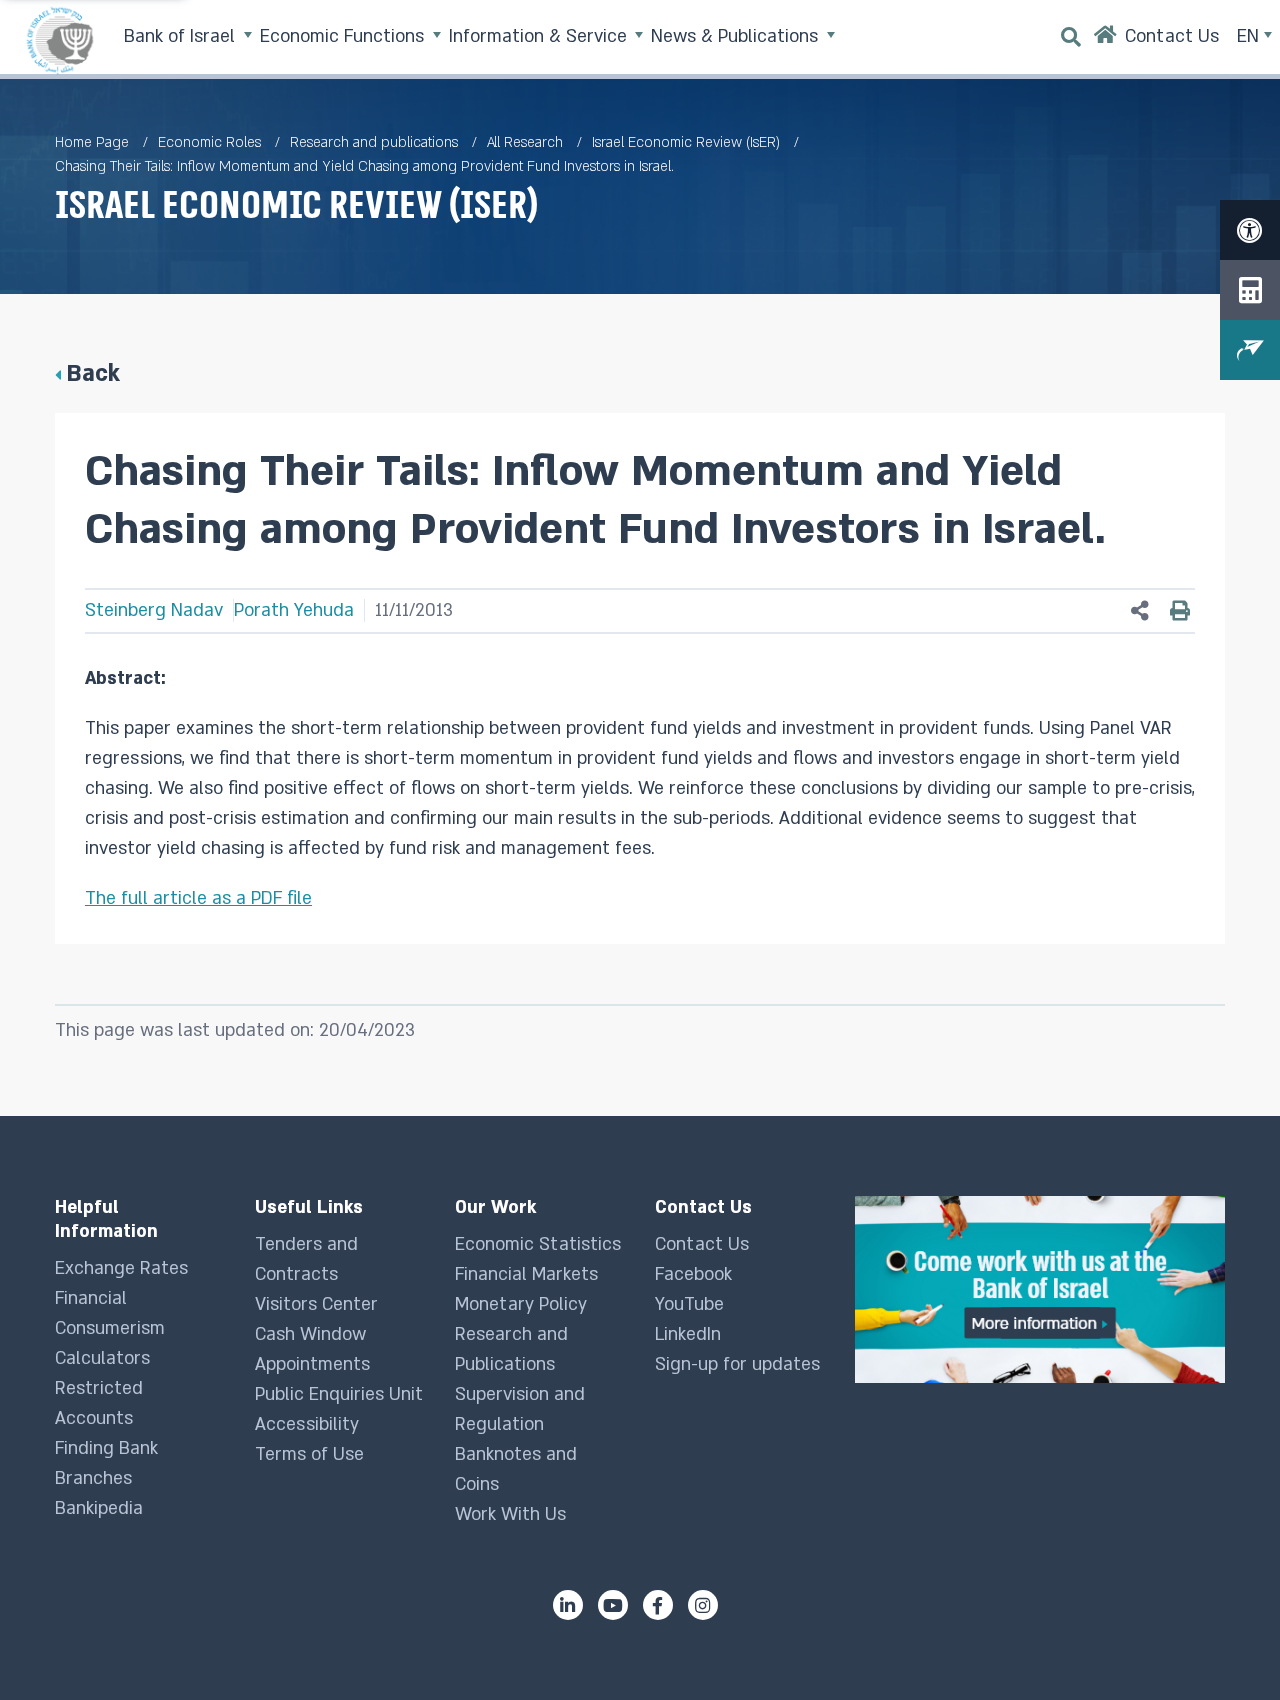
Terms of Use (309, 1454)
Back (93, 373)
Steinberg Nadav (154, 610)
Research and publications (374, 142)
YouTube (689, 1304)
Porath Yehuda (294, 610)
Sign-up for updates (737, 1364)
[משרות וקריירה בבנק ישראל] (1040, 1289)
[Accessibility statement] (1250, 230)
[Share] (1140, 611)
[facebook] (658, 1605)
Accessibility (307, 1424)
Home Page (92, 142)
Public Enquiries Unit (339, 1394)
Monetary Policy (521, 1304)
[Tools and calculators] (1250, 290)
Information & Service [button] (540, 36)
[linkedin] (568, 1605)
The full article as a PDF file (198, 898)
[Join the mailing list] (1250, 350)
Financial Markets (526, 1274)
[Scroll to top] (1225, 1645)
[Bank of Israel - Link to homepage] (60, 40)
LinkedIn (688, 1334)
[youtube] (613, 1605)
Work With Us (510, 1514)
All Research (525, 142)
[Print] (1180, 611)
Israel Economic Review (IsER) (686, 142)
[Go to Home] (1105, 39)
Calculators (102, 1358)
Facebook (693, 1274)
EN (1250, 36)
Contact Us (702, 1244)
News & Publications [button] (737, 36)
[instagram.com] (703, 1605)
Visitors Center (316, 1304)
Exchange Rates (121, 1268)
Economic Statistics (538, 1244)
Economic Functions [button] (344, 36)
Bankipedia (99, 1508)
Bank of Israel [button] (182, 36)
